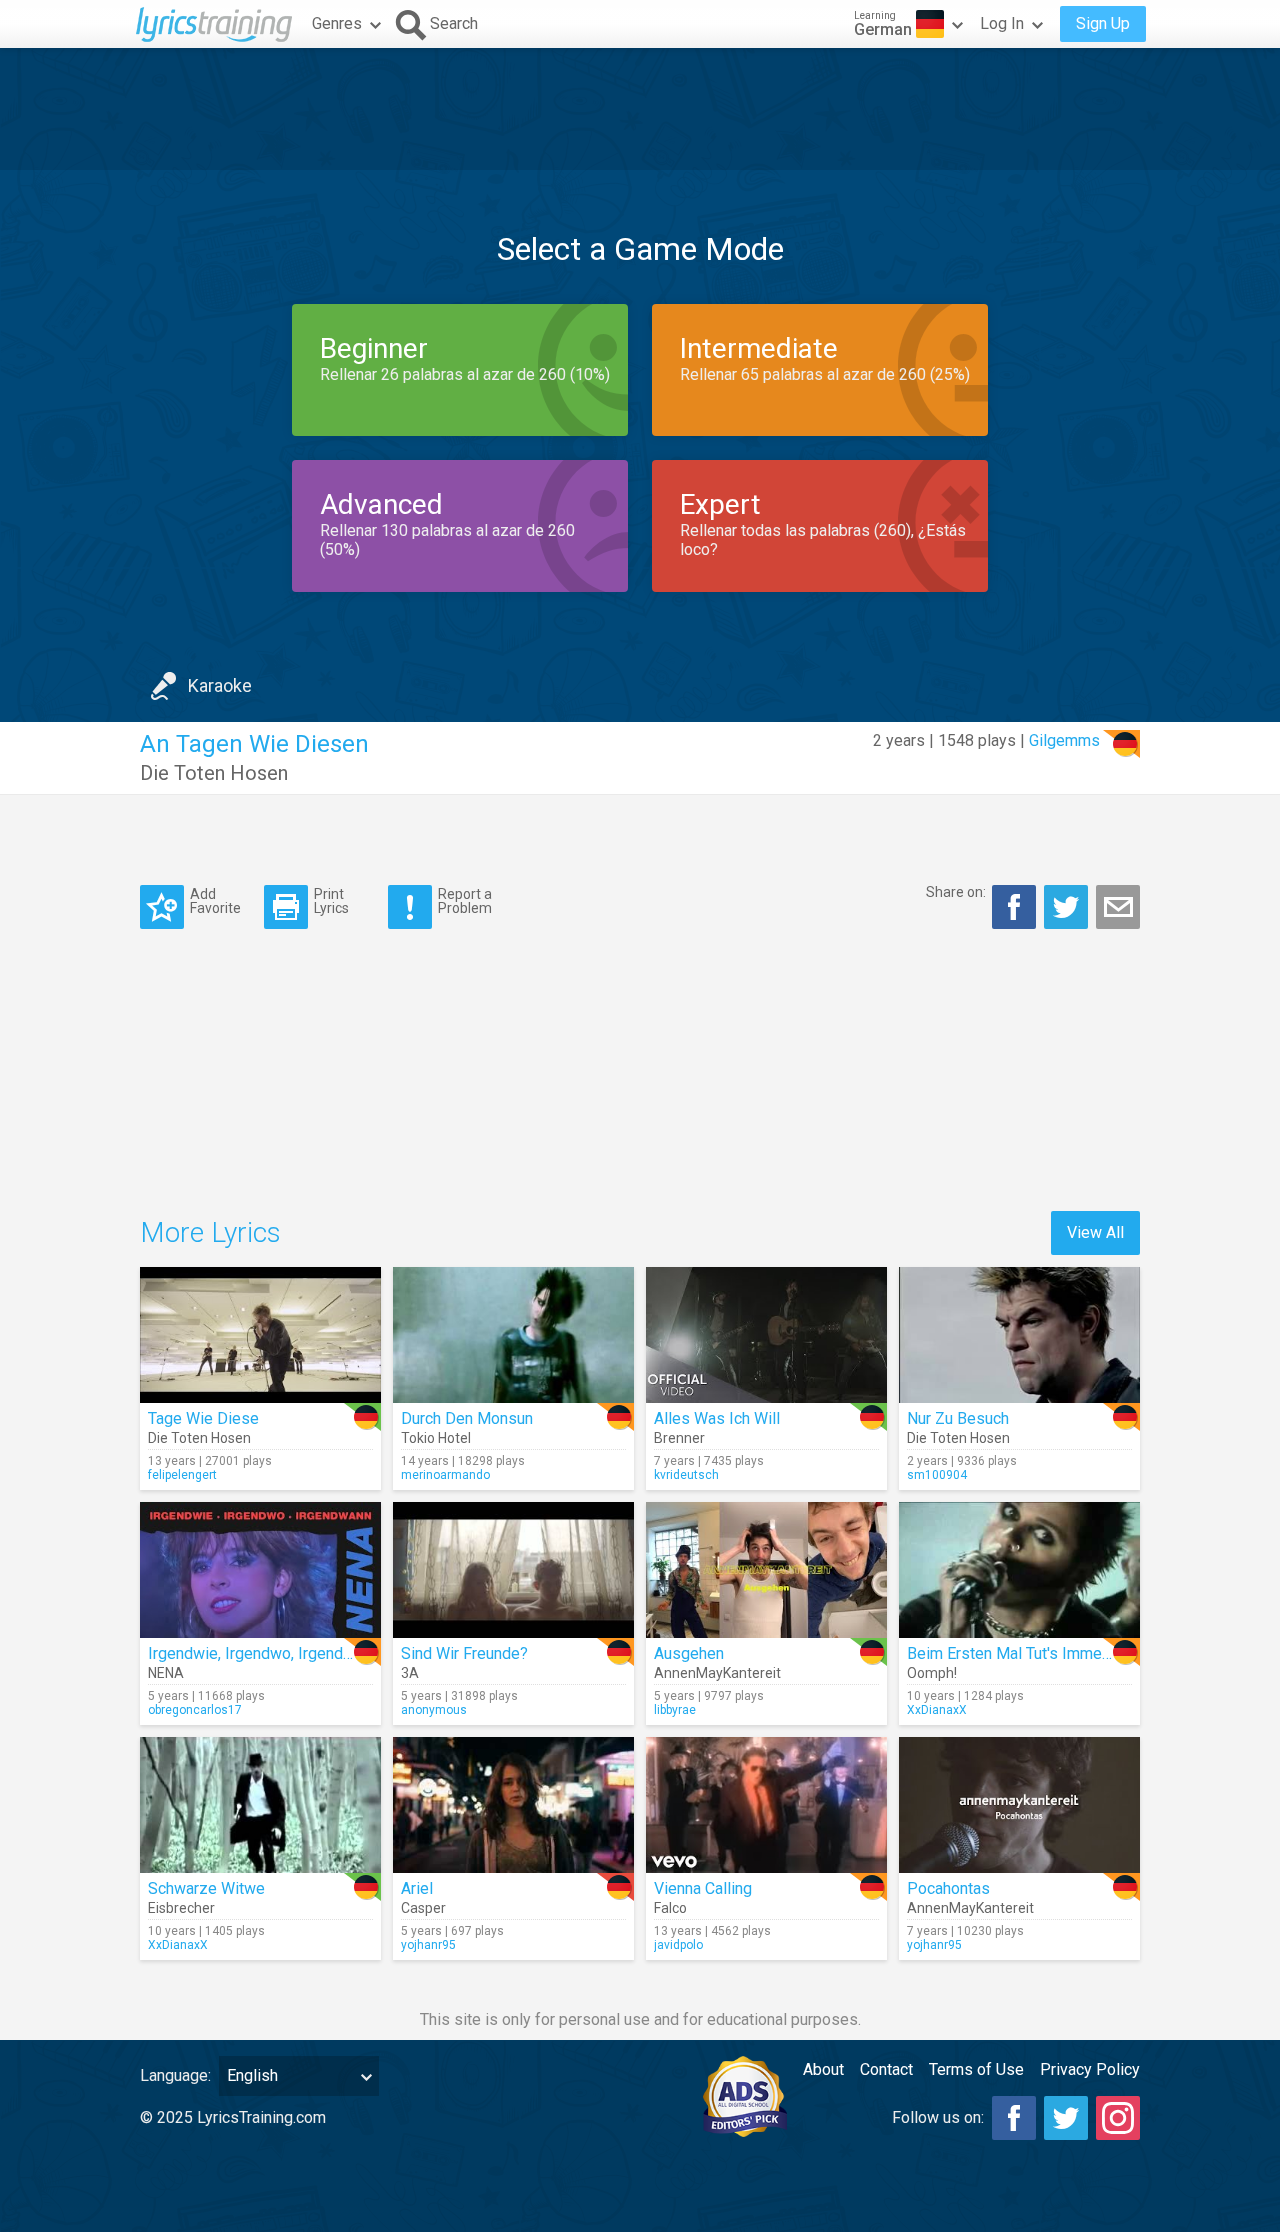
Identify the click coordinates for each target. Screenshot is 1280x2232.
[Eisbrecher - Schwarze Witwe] (260, 1805)
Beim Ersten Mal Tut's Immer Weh (1024, 1653)
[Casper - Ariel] (513, 1805)
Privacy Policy (1090, 2069)
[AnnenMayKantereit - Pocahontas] (1019, 1805)
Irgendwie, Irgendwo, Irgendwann (263, 1653)
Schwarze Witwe (206, 1888)
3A (410, 1673)
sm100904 (937, 1475)
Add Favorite (215, 900)
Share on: (956, 892)
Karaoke (220, 685)
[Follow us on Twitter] (1066, 2118)
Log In (1002, 23)
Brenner (679, 1438)
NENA (166, 1673)
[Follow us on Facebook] (1014, 2118)
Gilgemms (1064, 740)
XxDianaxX (937, 1710)
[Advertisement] (640, 109)
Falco (670, 1908)
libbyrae (675, 1710)
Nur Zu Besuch (958, 1418)
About (823, 2069)
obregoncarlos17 (195, 1710)
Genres (337, 23)
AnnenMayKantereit (717, 1673)
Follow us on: (938, 2117)
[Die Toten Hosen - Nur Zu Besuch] (1019, 1335)
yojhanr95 (428, 1945)
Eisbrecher (181, 1908)
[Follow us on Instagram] (1118, 2118)
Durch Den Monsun (467, 1418)
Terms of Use (976, 2069)
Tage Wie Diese (203, 1418)
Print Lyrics (331, 900)
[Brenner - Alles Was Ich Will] (766, 1335)
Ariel (417, 1888)
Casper (423, 1908)
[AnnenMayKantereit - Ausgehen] (766, 1570)
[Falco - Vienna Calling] (766, 1805)
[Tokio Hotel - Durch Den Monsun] (513, 1335)
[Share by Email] (1118, 907)
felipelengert (182, 1475)
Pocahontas (948, 1888)
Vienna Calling (703, 1888)
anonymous (434, 1710)
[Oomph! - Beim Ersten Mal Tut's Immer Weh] (1019, 1570)
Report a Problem (465, 900)
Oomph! (932, 1673)
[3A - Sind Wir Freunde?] (513, 1570)
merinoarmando (445, 1475)
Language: (175, 2075)
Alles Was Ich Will (717, 1418)
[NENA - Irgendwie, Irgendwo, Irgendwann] (260, 1570)
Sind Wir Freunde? (464, 1653)
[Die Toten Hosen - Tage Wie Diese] (260, 1335)
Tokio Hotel (436, 1438)
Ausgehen (689, 1653)
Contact (886, 2069)
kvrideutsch (686, 1475)
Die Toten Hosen (214, 773)
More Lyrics (210, 1232)
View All (1095, 1232)
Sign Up (1103, 23)
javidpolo (678, 1945)
